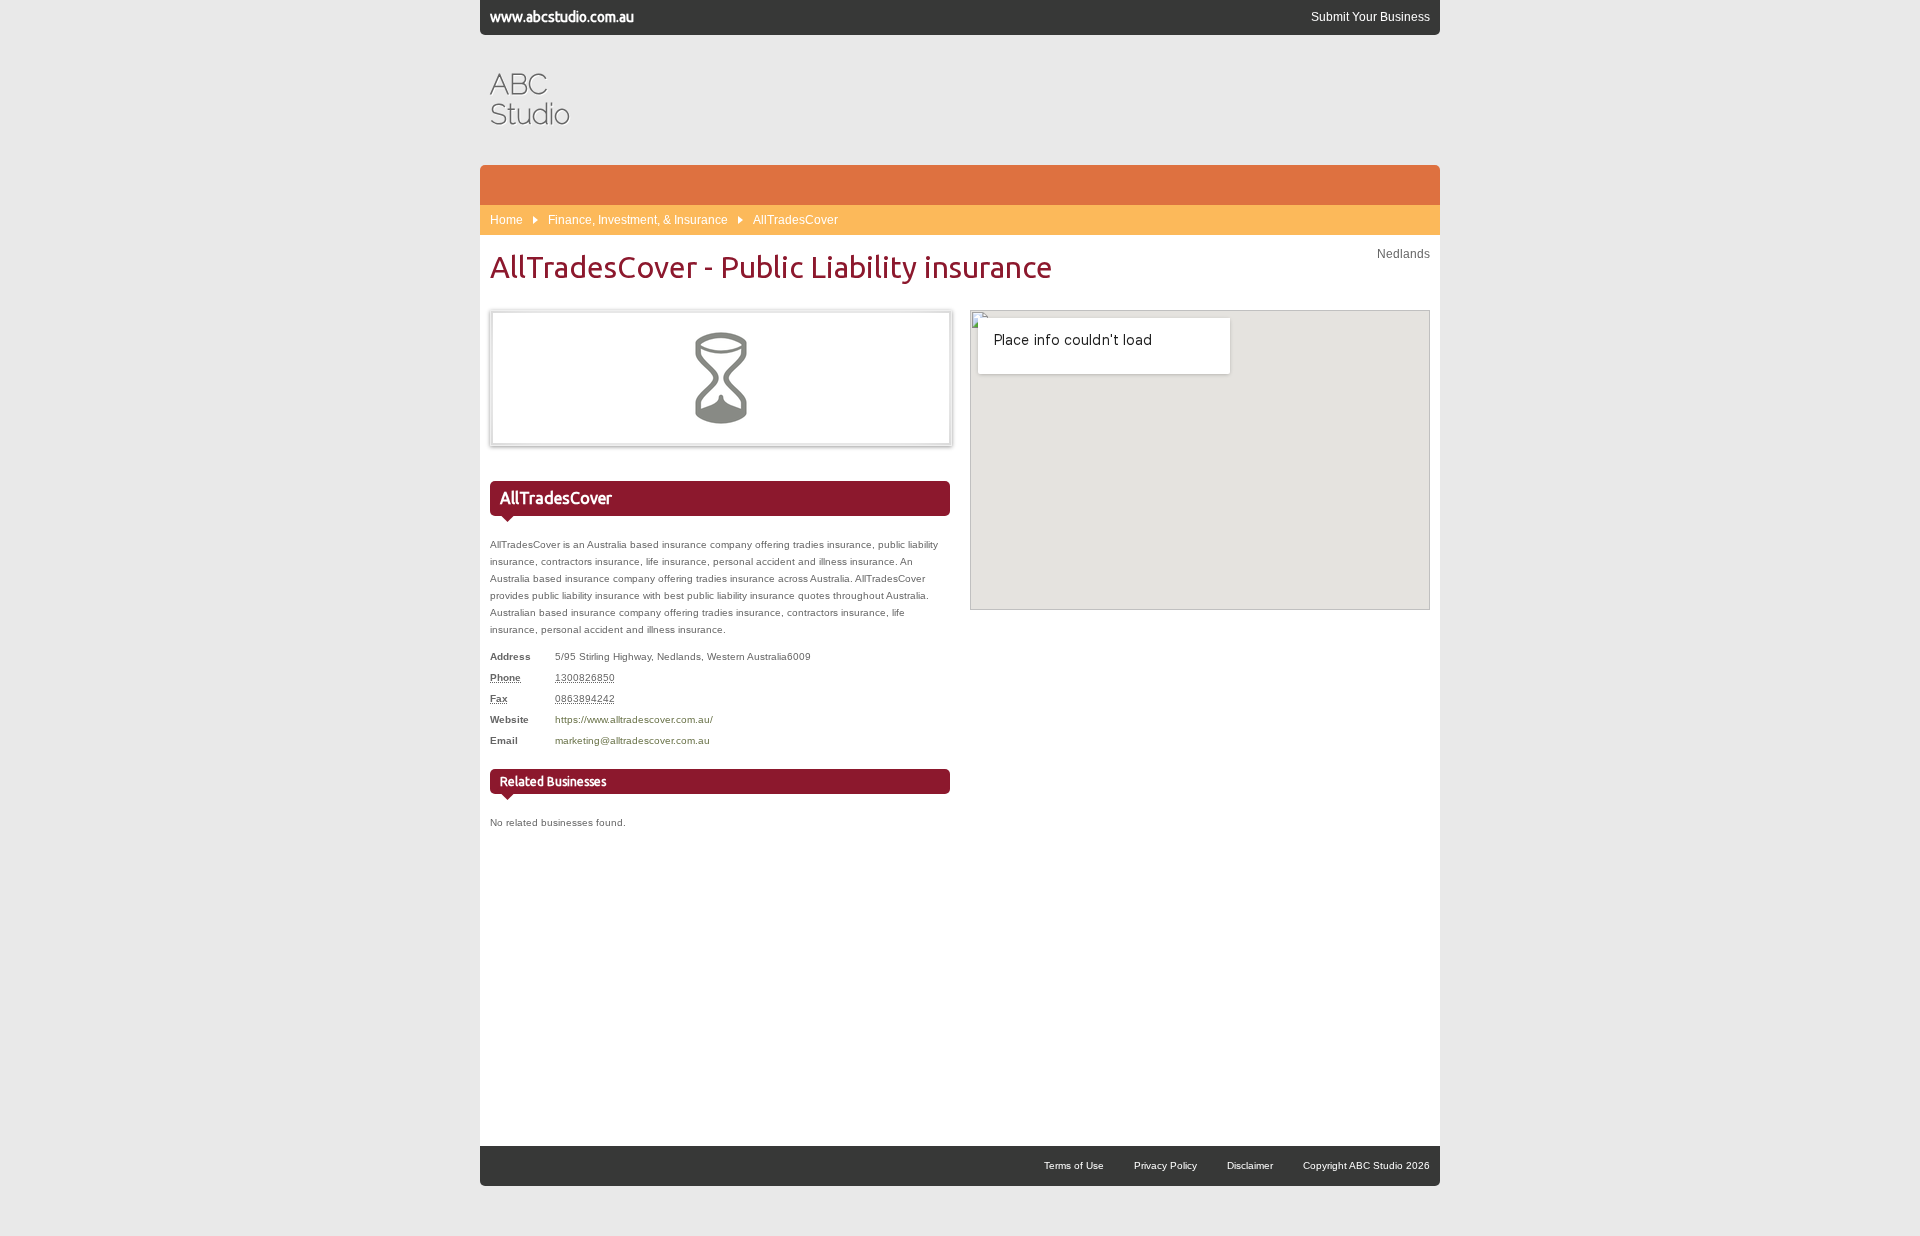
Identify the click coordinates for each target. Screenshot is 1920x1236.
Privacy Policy (1165, 1165)
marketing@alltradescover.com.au (632, 740)
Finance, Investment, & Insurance (638, 220)
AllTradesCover (795, 220)
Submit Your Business (1370, 17)
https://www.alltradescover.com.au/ (634, 719)
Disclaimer (1250, 1165)
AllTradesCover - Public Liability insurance (771, 267)
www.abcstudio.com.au (562, 17)
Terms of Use (1074, 1165)
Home (506, 220)
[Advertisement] (1066, 100)
